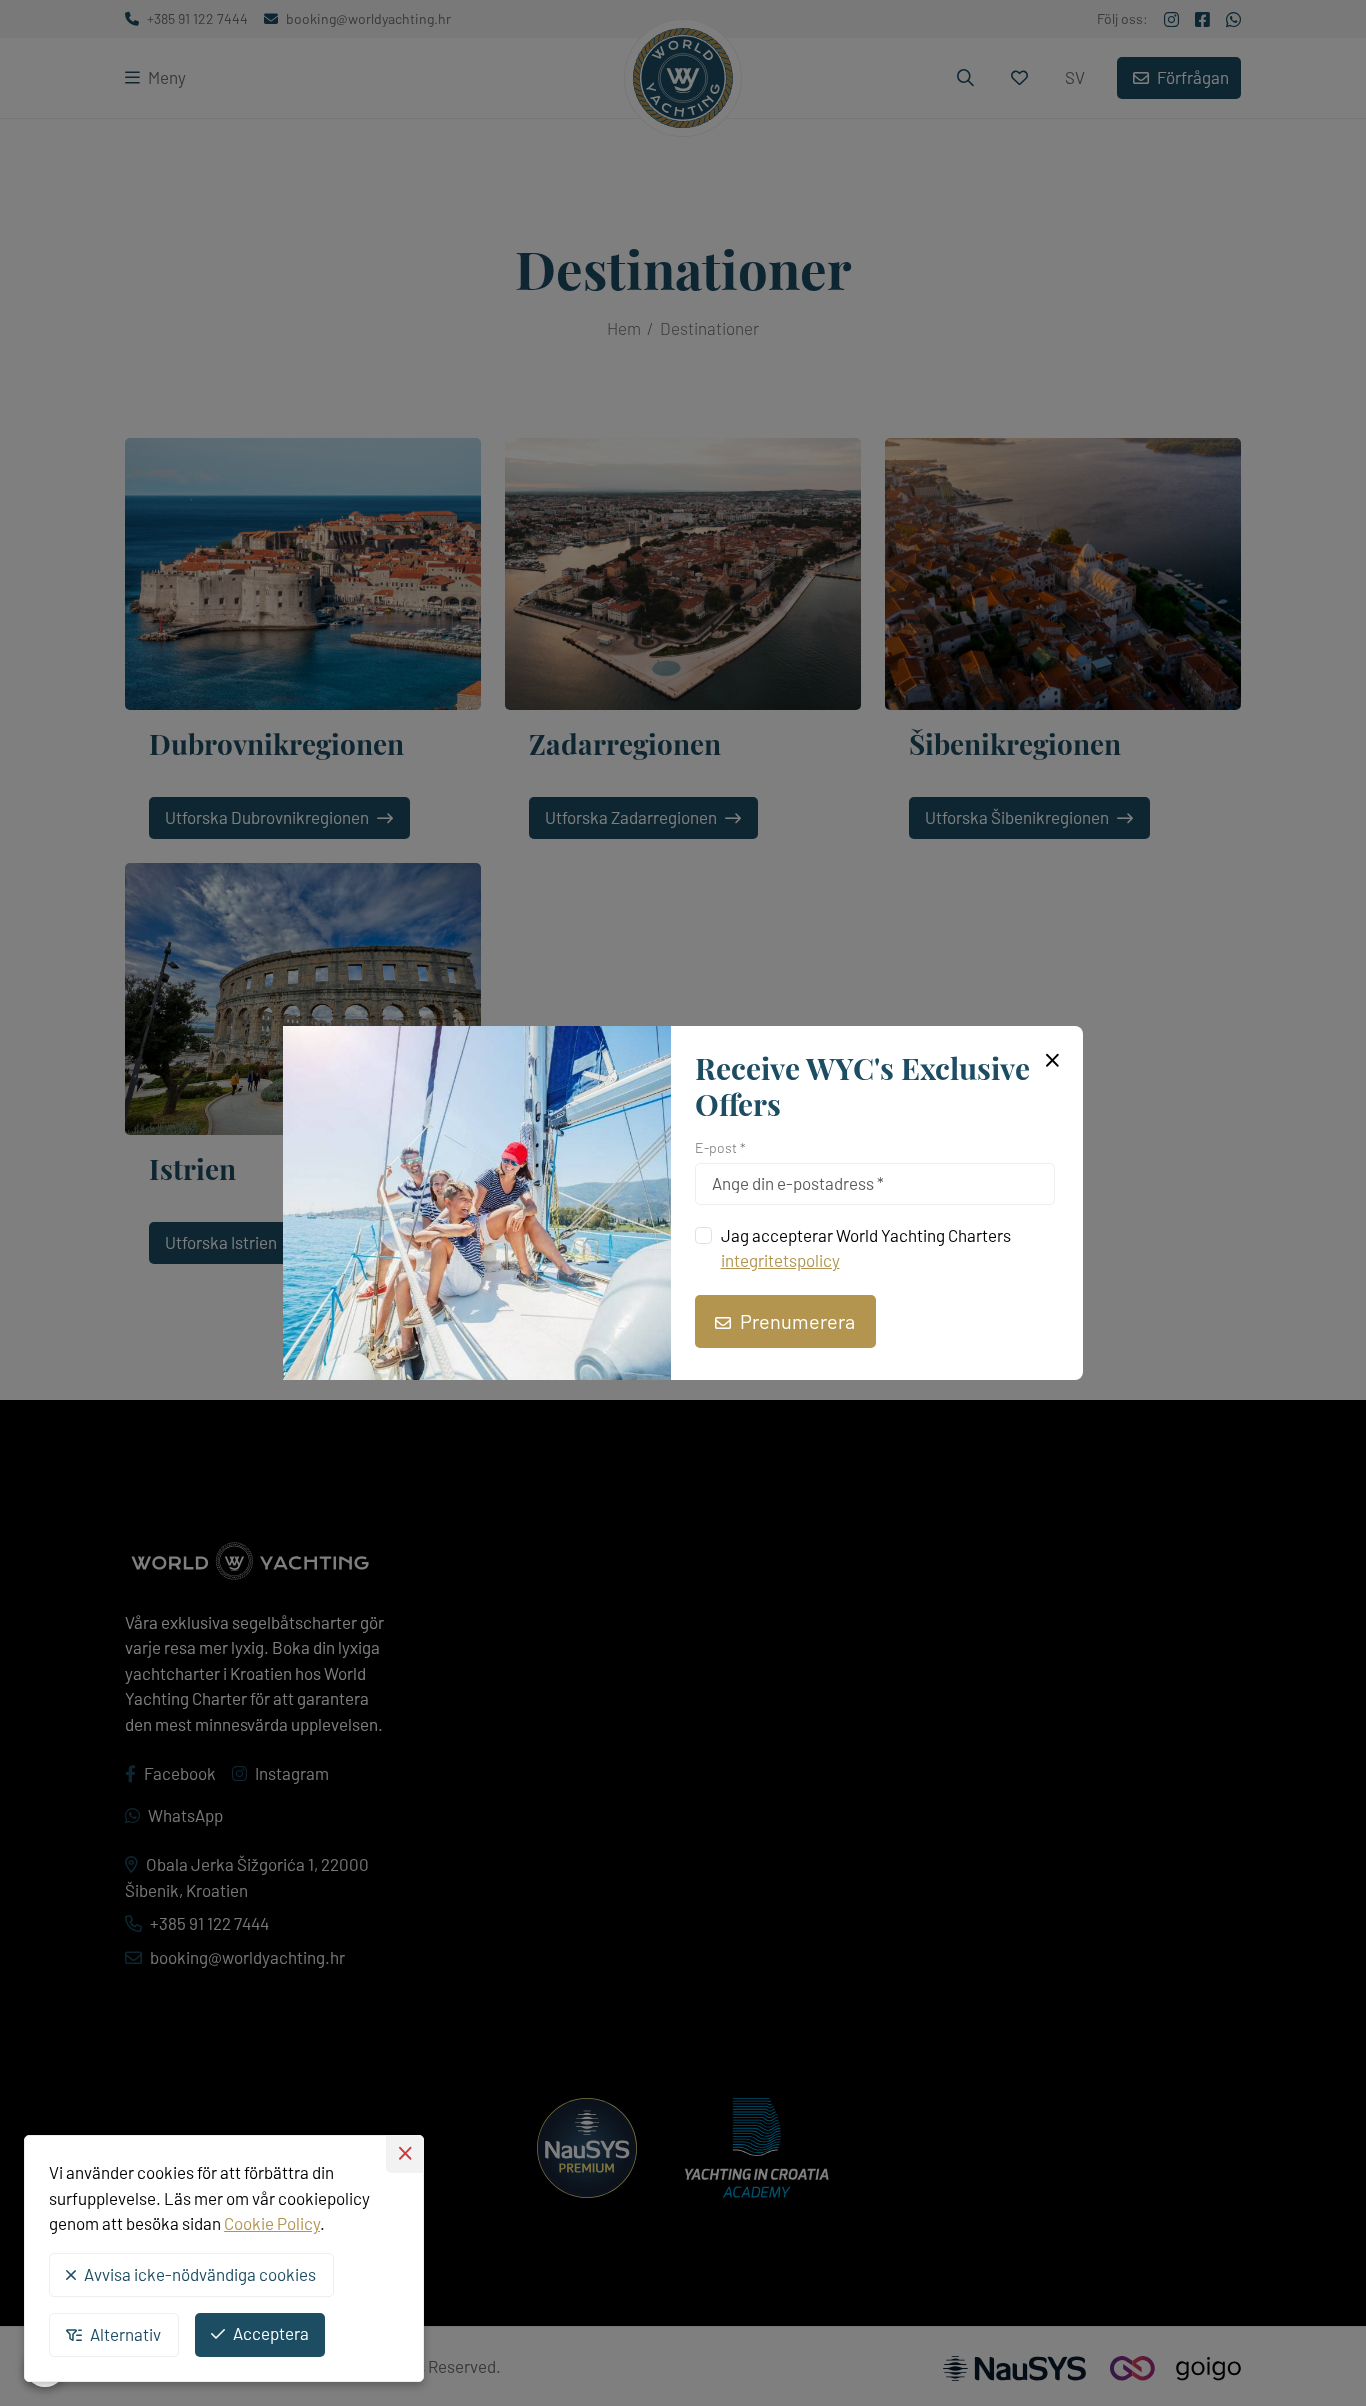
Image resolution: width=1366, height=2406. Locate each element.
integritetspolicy (780, 1260)
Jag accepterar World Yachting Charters (866, 1248)
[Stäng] (1049, 1061)
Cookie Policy (272, 2223)
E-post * (720, 1148)
